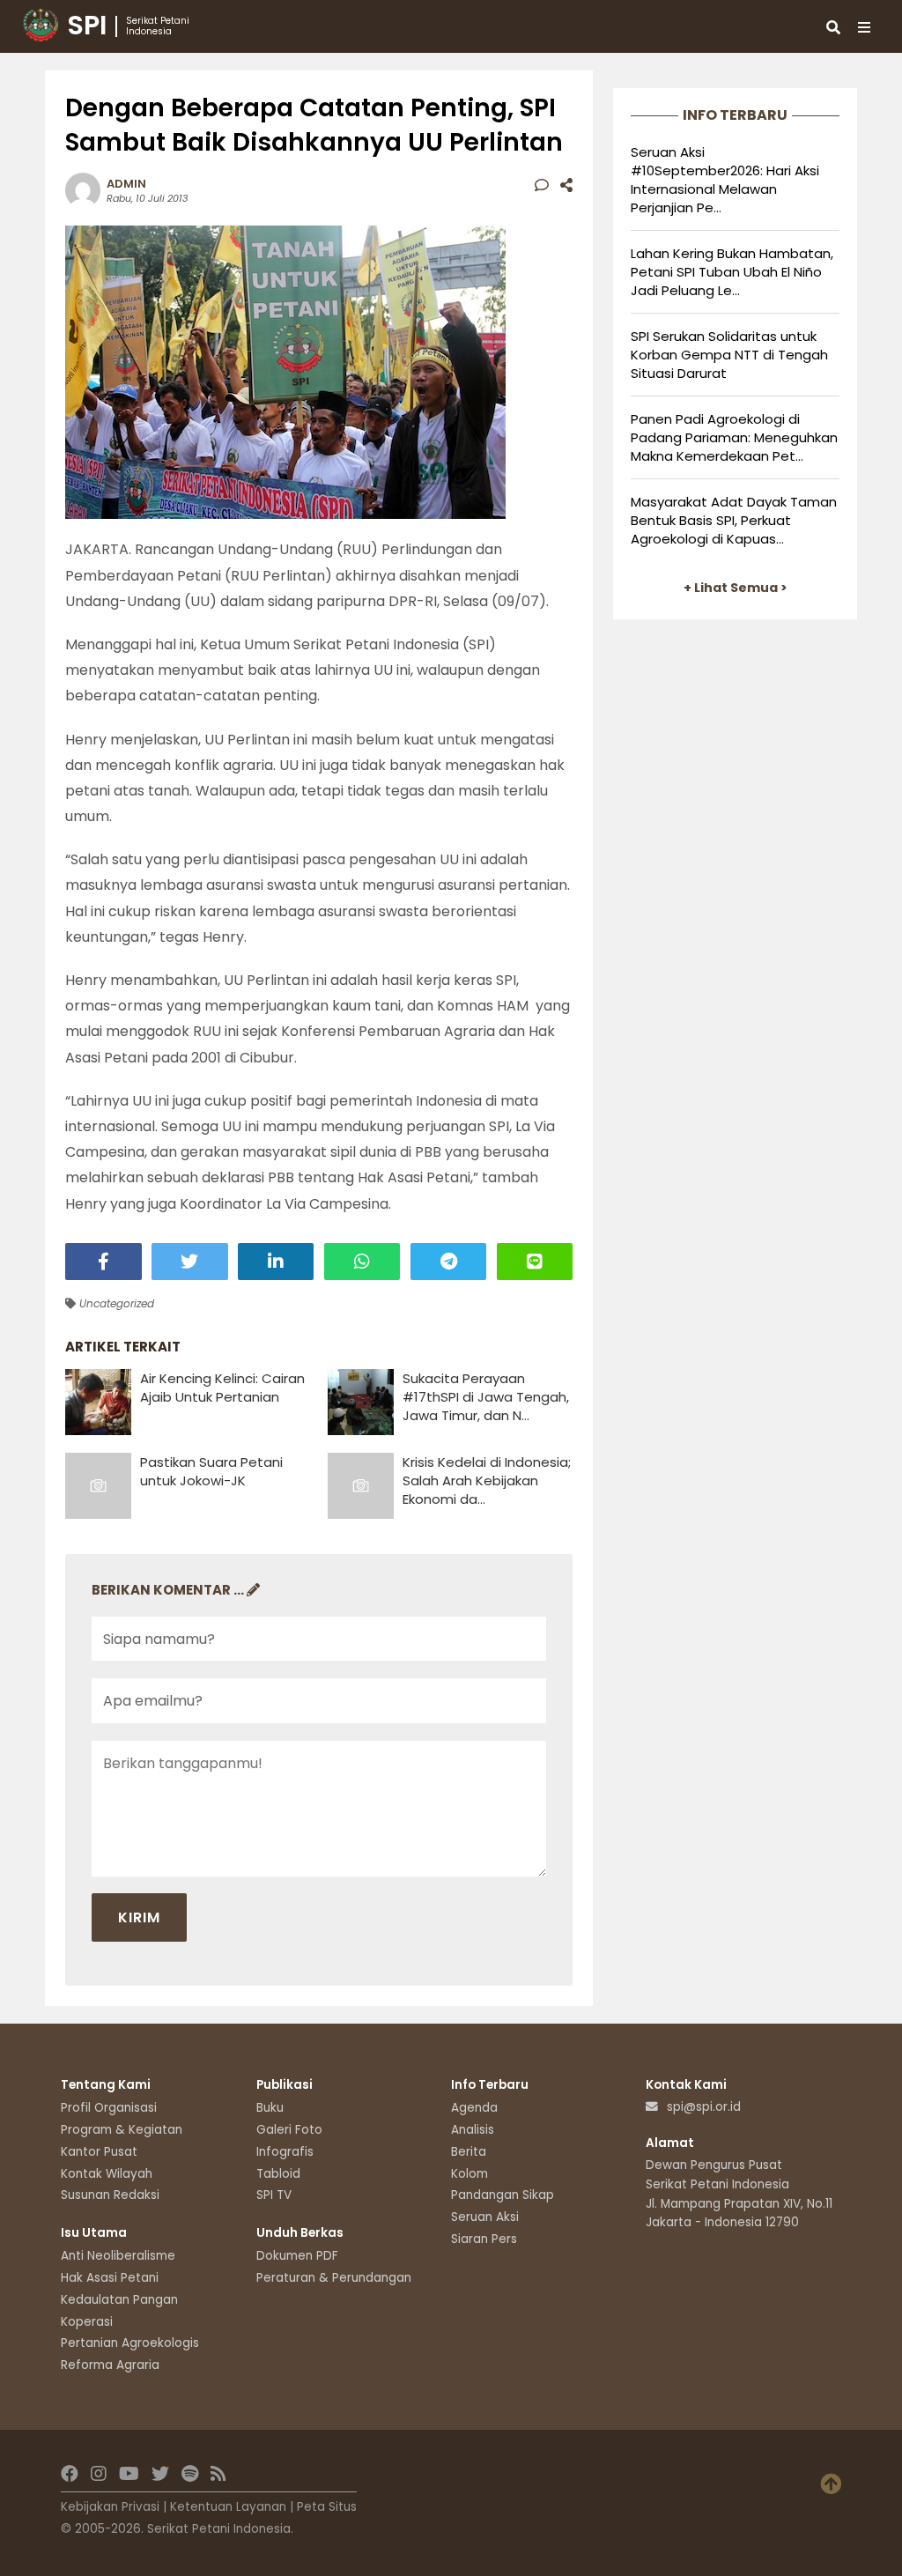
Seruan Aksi (485, 2217)
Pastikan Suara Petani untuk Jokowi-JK (211, 1471)
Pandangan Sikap (503, 2195)
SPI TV (274, 2195)
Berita (469, 2152)
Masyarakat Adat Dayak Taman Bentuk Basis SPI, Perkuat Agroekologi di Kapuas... (734, 520)
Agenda (474, 2108)
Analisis (473, 2130)
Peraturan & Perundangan (334, 2278)
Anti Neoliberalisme (118, 2256)
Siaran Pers (484, 2239)
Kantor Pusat (99, 2152)
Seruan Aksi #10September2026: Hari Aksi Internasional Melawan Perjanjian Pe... (725, 180)
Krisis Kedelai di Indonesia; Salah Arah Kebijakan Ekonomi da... (487, 1480)
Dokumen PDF (297, 2256)
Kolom (469, 2174)
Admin (126, 184)
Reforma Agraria (110, 2365)
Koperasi (87, 2322)
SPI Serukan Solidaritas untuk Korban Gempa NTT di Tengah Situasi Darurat (729, 355)
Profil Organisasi (109, 2108)
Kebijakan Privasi (110, 2507)
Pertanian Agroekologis (130, 2343)
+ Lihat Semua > (736, 588)
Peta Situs (327, 2507)
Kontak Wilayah (107, 2174)
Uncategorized (115, 1303)
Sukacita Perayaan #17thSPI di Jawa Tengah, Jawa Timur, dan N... (486, 1397)
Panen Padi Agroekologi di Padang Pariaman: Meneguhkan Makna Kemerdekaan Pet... (734, 437)
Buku (270, 2108)
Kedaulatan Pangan (119, 2300)
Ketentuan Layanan (228, 2507)
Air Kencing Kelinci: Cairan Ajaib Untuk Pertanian (222, 1388)
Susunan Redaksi (110, 2195)
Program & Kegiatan (122, 2130)
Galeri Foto (289, 2130)
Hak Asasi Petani (110, 2278)
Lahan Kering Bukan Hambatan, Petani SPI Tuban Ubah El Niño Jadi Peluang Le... (732, 272)
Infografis (285, 2152)
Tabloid (278, 2174)
